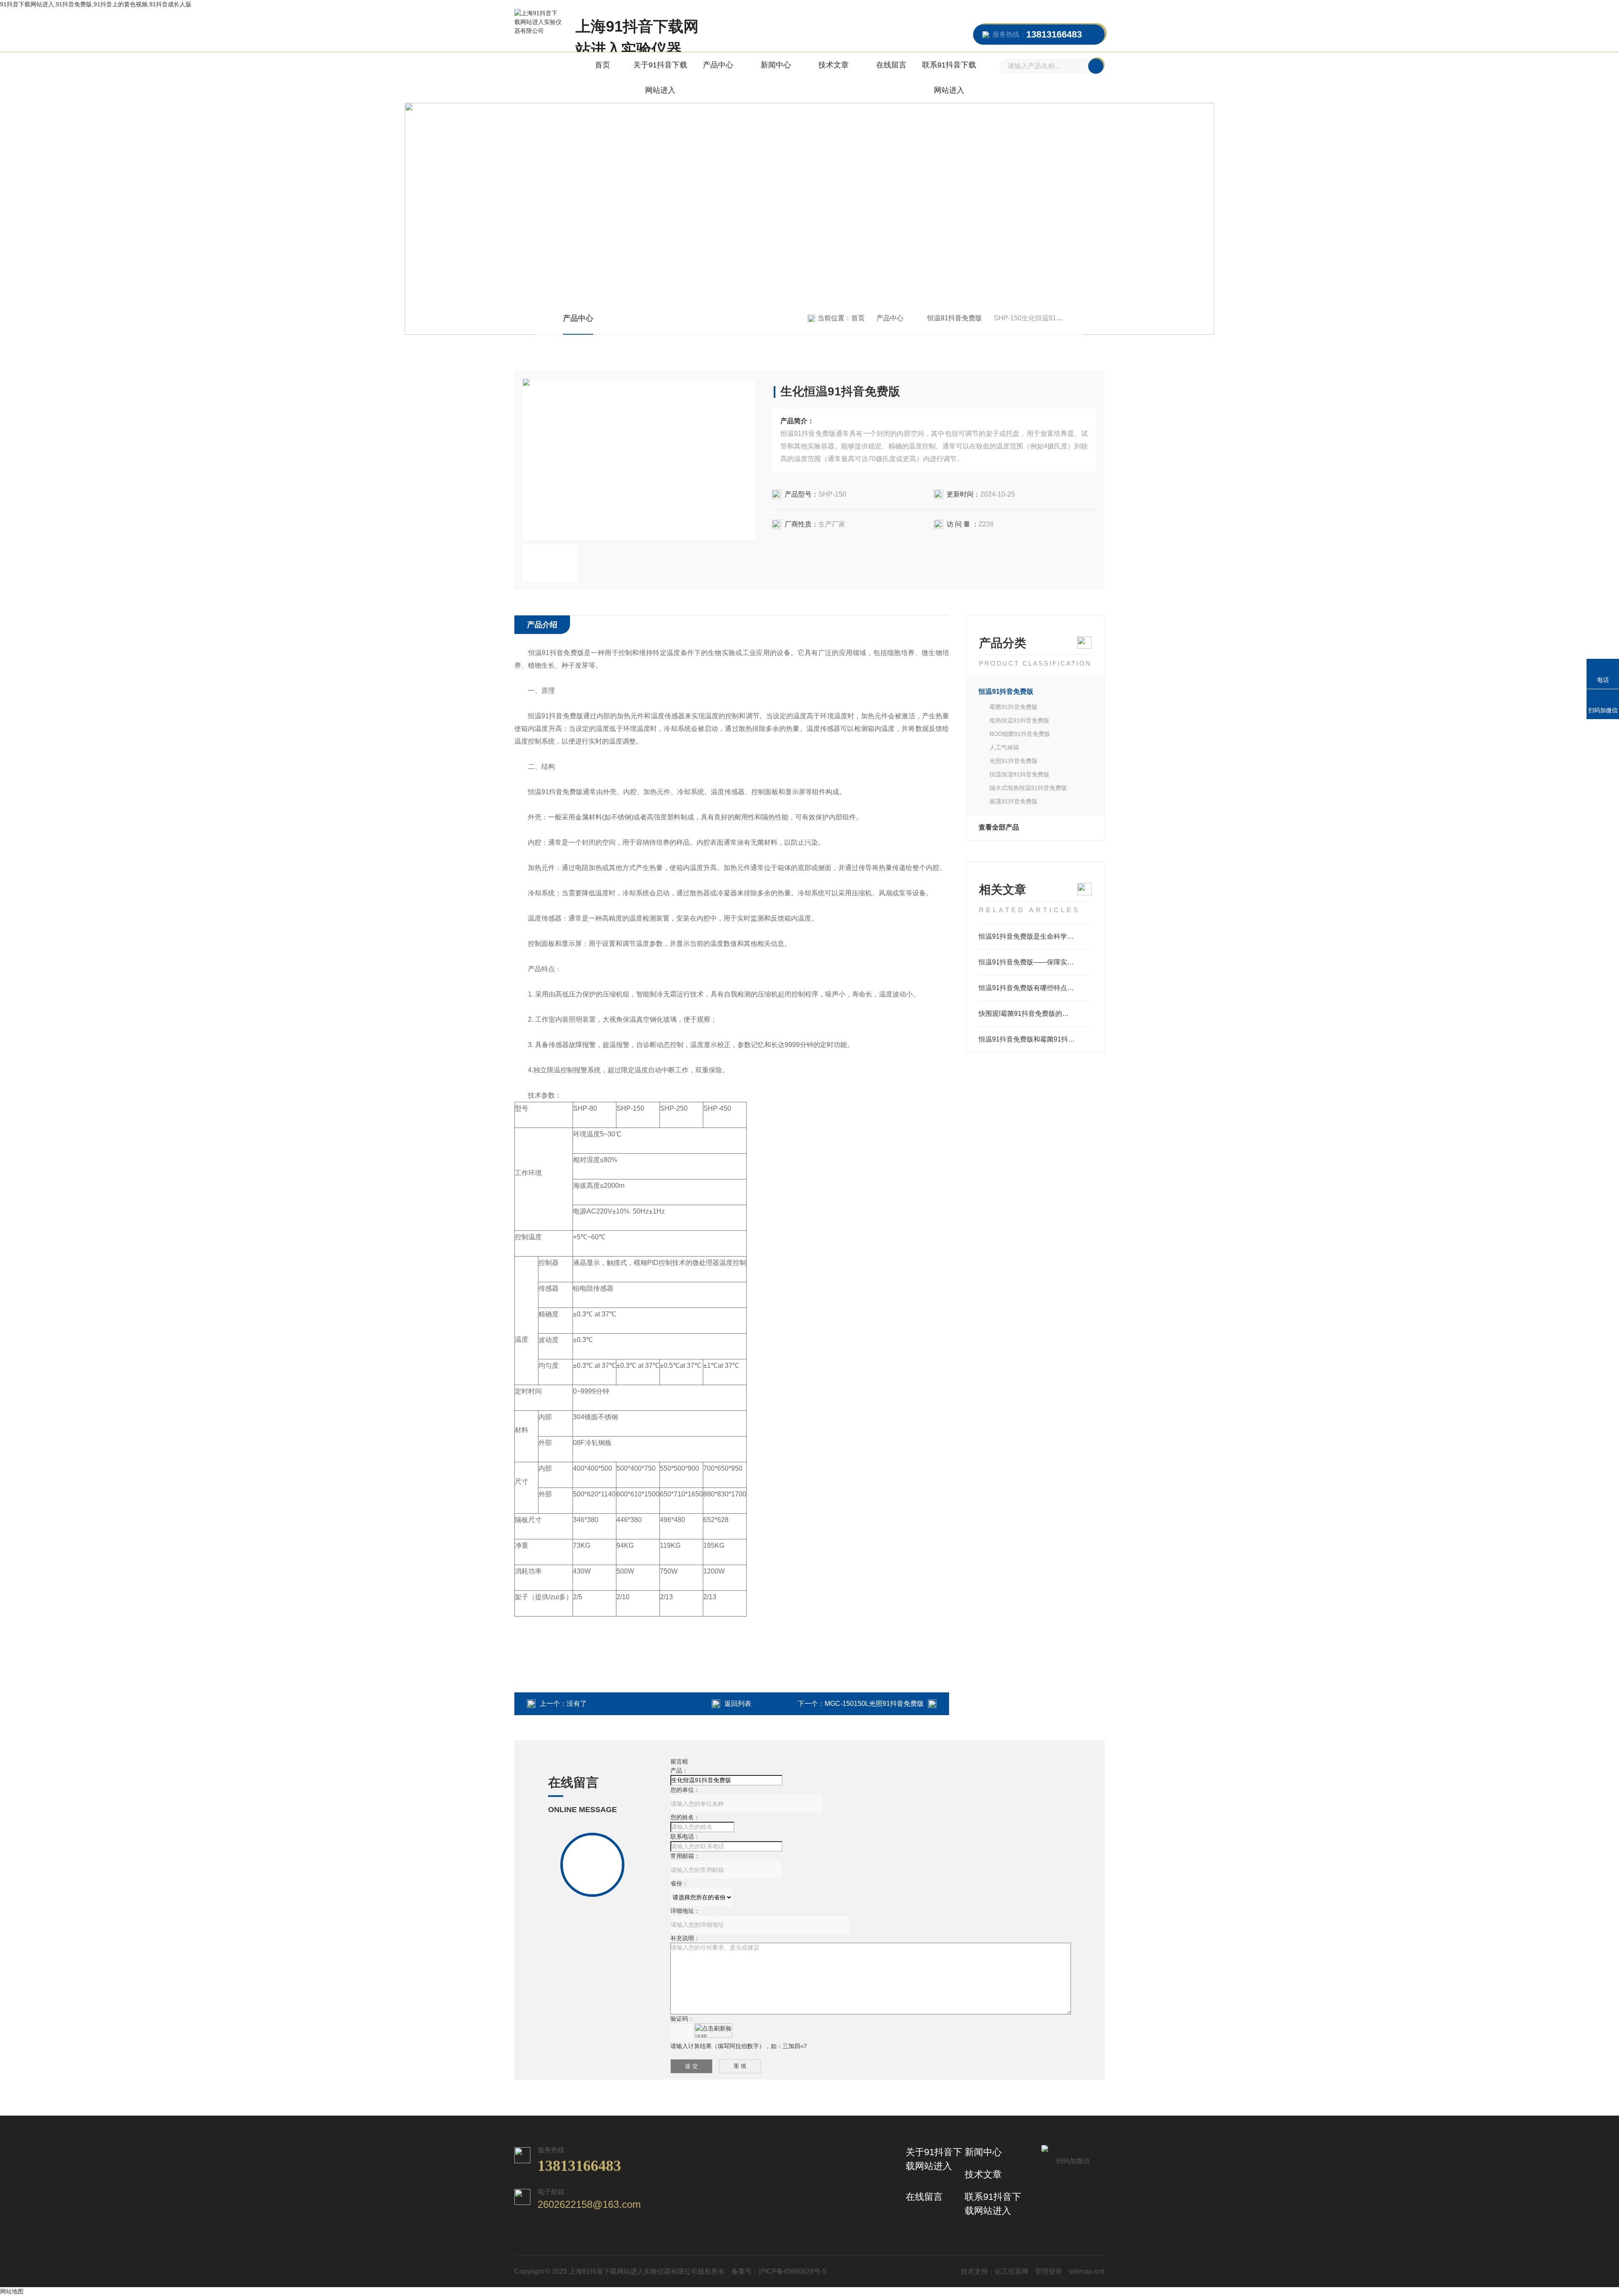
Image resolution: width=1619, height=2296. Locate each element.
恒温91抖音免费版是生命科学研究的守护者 (1035, 936)
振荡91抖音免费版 (1014, 801)
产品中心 (718, 65)
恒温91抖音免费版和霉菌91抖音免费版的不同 (1035, 1039)
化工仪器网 (1011, 2271)
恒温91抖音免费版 (955, 318)
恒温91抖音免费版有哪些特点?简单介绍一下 (1035, 988)
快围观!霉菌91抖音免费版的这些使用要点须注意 (1035, 1014)
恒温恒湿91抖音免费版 (1019, 774)
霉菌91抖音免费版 (1014, 707)
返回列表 (738, 1704)
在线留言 (891, 65)
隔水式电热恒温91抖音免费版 (1028, 788)
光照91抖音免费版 (1014, 761)
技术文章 (834, 65)
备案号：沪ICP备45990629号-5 (779, 2271)
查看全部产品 (999, 827)
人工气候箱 (1004, 747)
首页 (602, 65)
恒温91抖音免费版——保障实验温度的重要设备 (1035, 962)
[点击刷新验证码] (713, 2030)
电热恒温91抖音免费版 (1019, 720)
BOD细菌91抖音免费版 (1020, 734)
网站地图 (12, 2291)
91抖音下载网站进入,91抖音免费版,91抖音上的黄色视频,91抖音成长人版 (96, 4)
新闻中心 (776, 65)
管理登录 (1049, 2271)
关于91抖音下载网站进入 (660, 78)
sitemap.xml (1087, 2271)
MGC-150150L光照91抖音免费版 (874, 1704)
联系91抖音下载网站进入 (949, 78)
